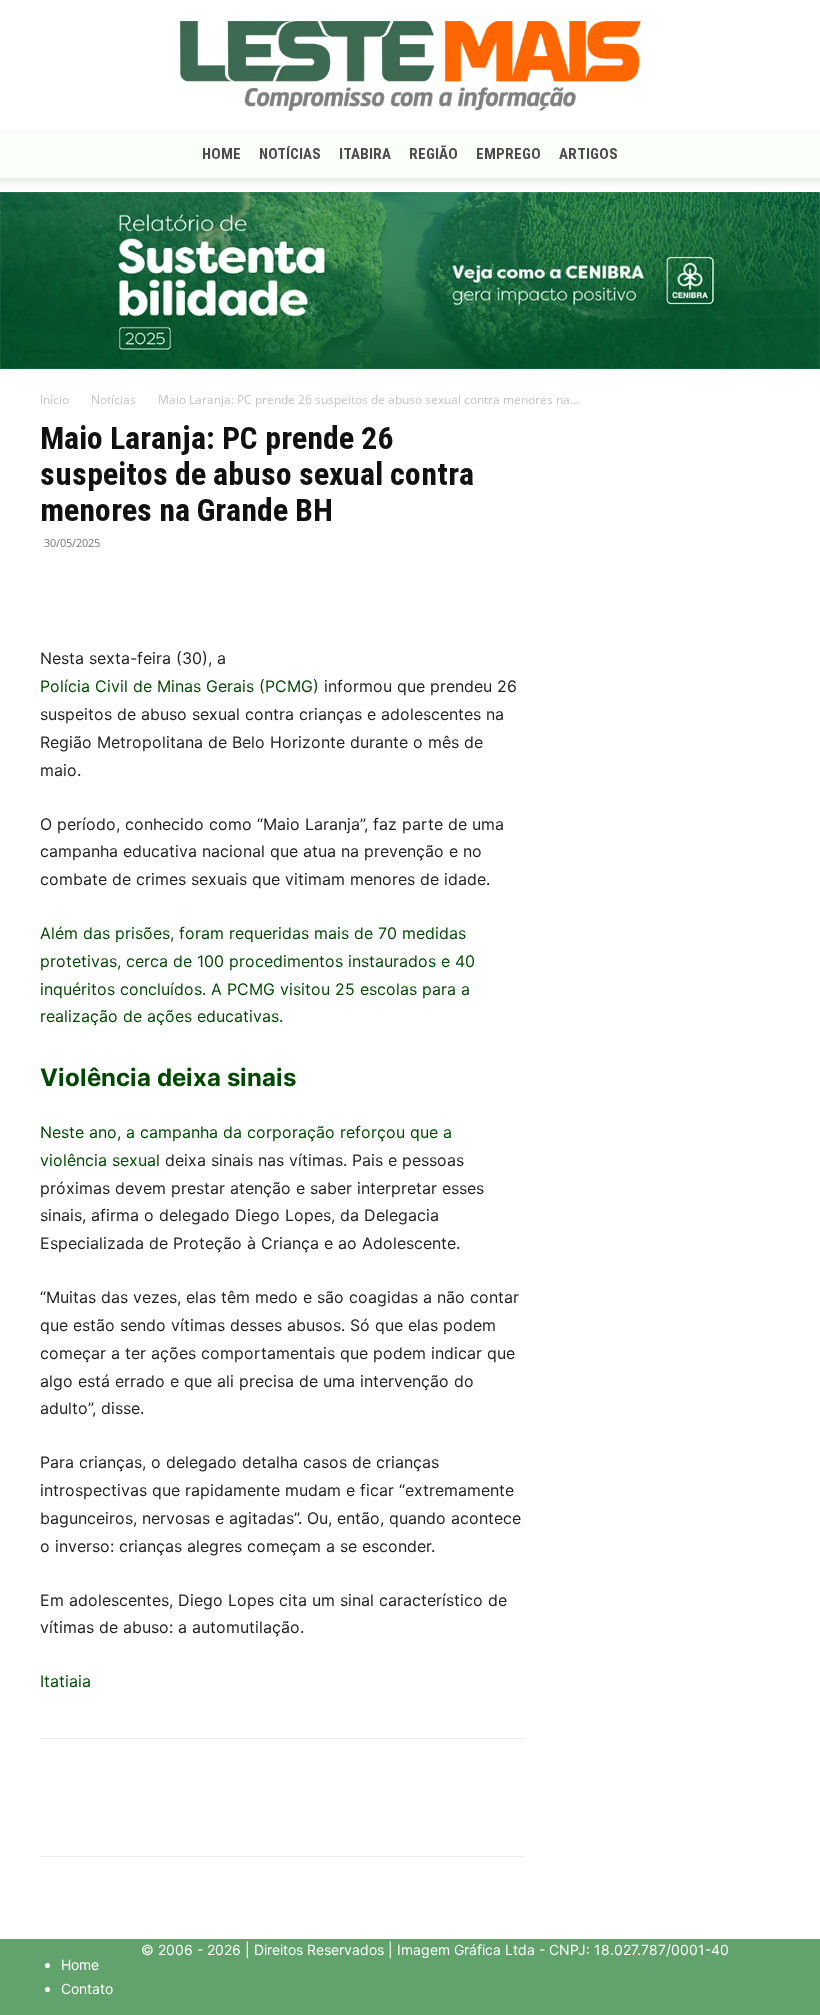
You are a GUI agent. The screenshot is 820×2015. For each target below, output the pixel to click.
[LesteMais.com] (410, 66)
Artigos (588, 154)
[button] (756, 154)
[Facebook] (60, 588)
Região (433, 154)
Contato (87, 1988)
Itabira (365, 154)
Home (221, 154)
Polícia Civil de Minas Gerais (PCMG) (179, 686)
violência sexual (100, 1160)
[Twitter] (106, 588)
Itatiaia (65, 1681)
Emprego (508, 154)
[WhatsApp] (152, 588)
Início (54, 399)
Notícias (290, 154)
